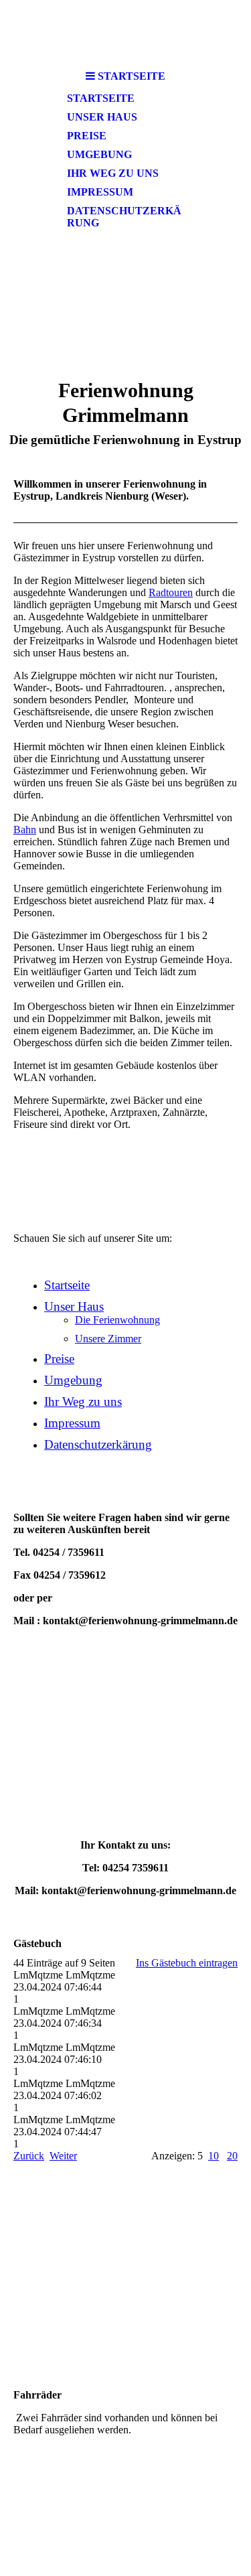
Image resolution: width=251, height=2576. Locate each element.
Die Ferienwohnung (117, 1320)
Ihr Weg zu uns (113, 173)
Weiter (63, 2156)
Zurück (29, 2156)
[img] (126, 32)
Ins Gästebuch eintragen (187, 1963)
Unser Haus (102, 117)
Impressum (100, 192)
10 (214, 2156)
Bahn (25, 830)
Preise (87, 136)
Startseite (101, 98)
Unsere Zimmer (108, 1339)
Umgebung (99, 154)
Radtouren (171, 592)
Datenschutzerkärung (124, 217)
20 (232, 2156)
